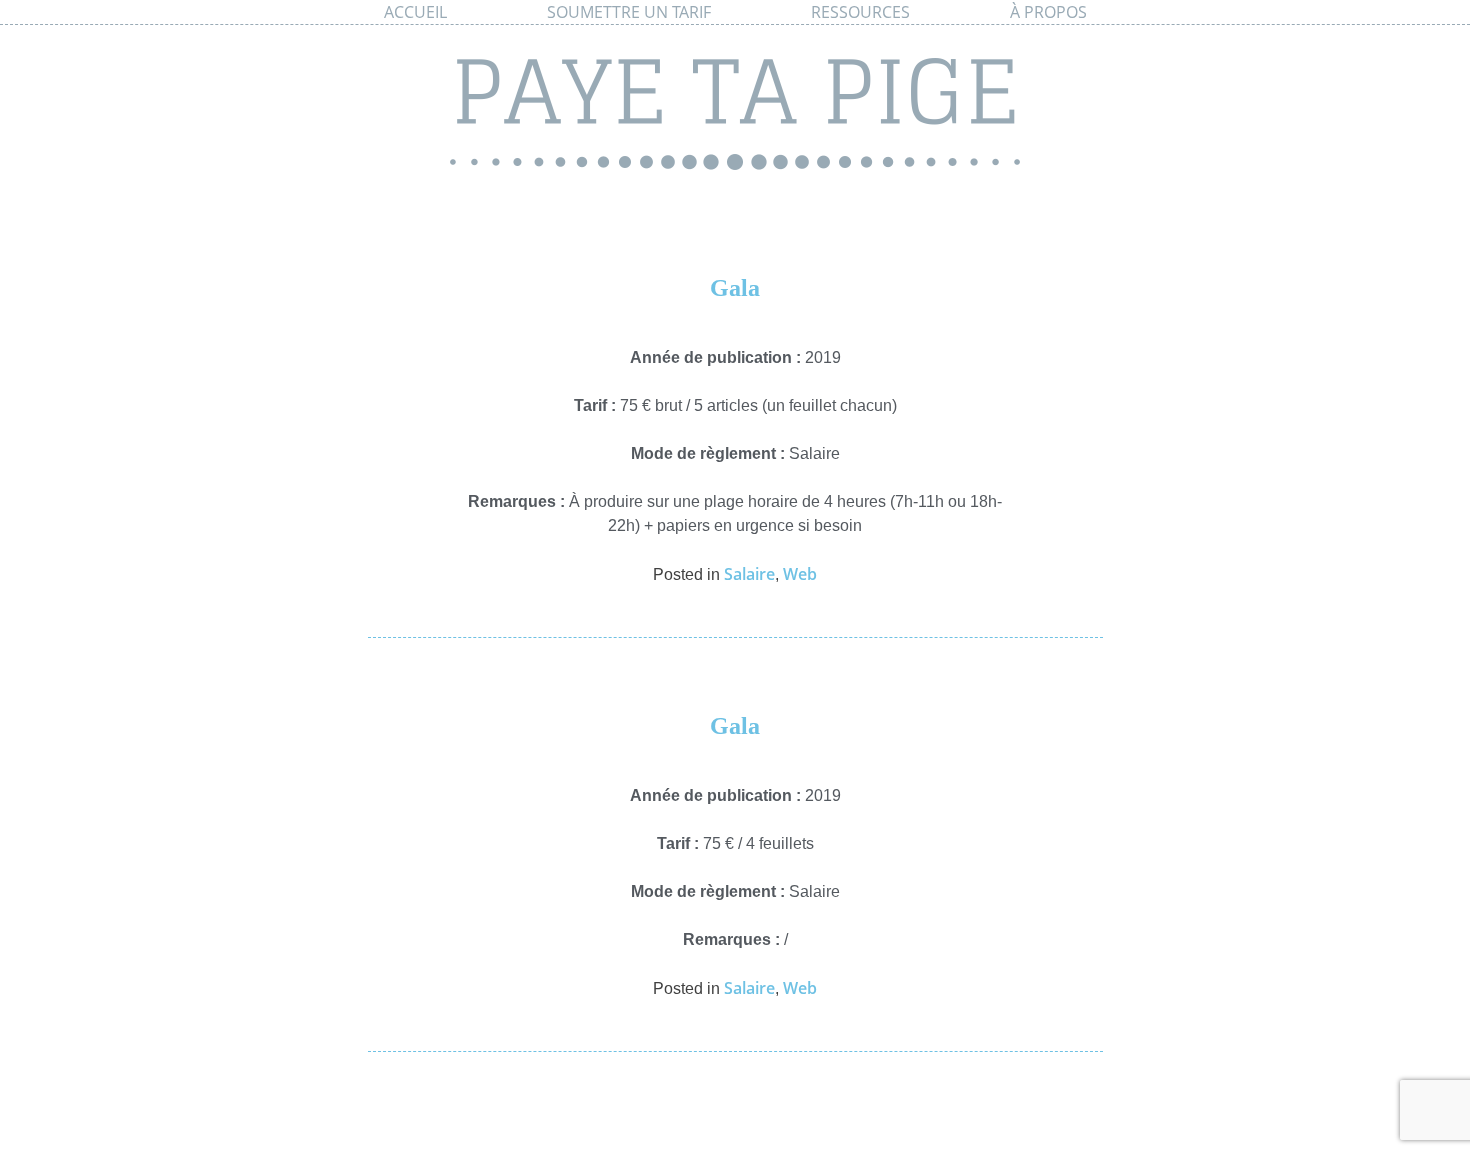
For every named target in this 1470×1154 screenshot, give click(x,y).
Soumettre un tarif (629, 12)
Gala (735, 288)
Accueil (415, 12)
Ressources (860, 12)
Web (800, 574)
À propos (1048, 12)
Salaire (749, 574)
